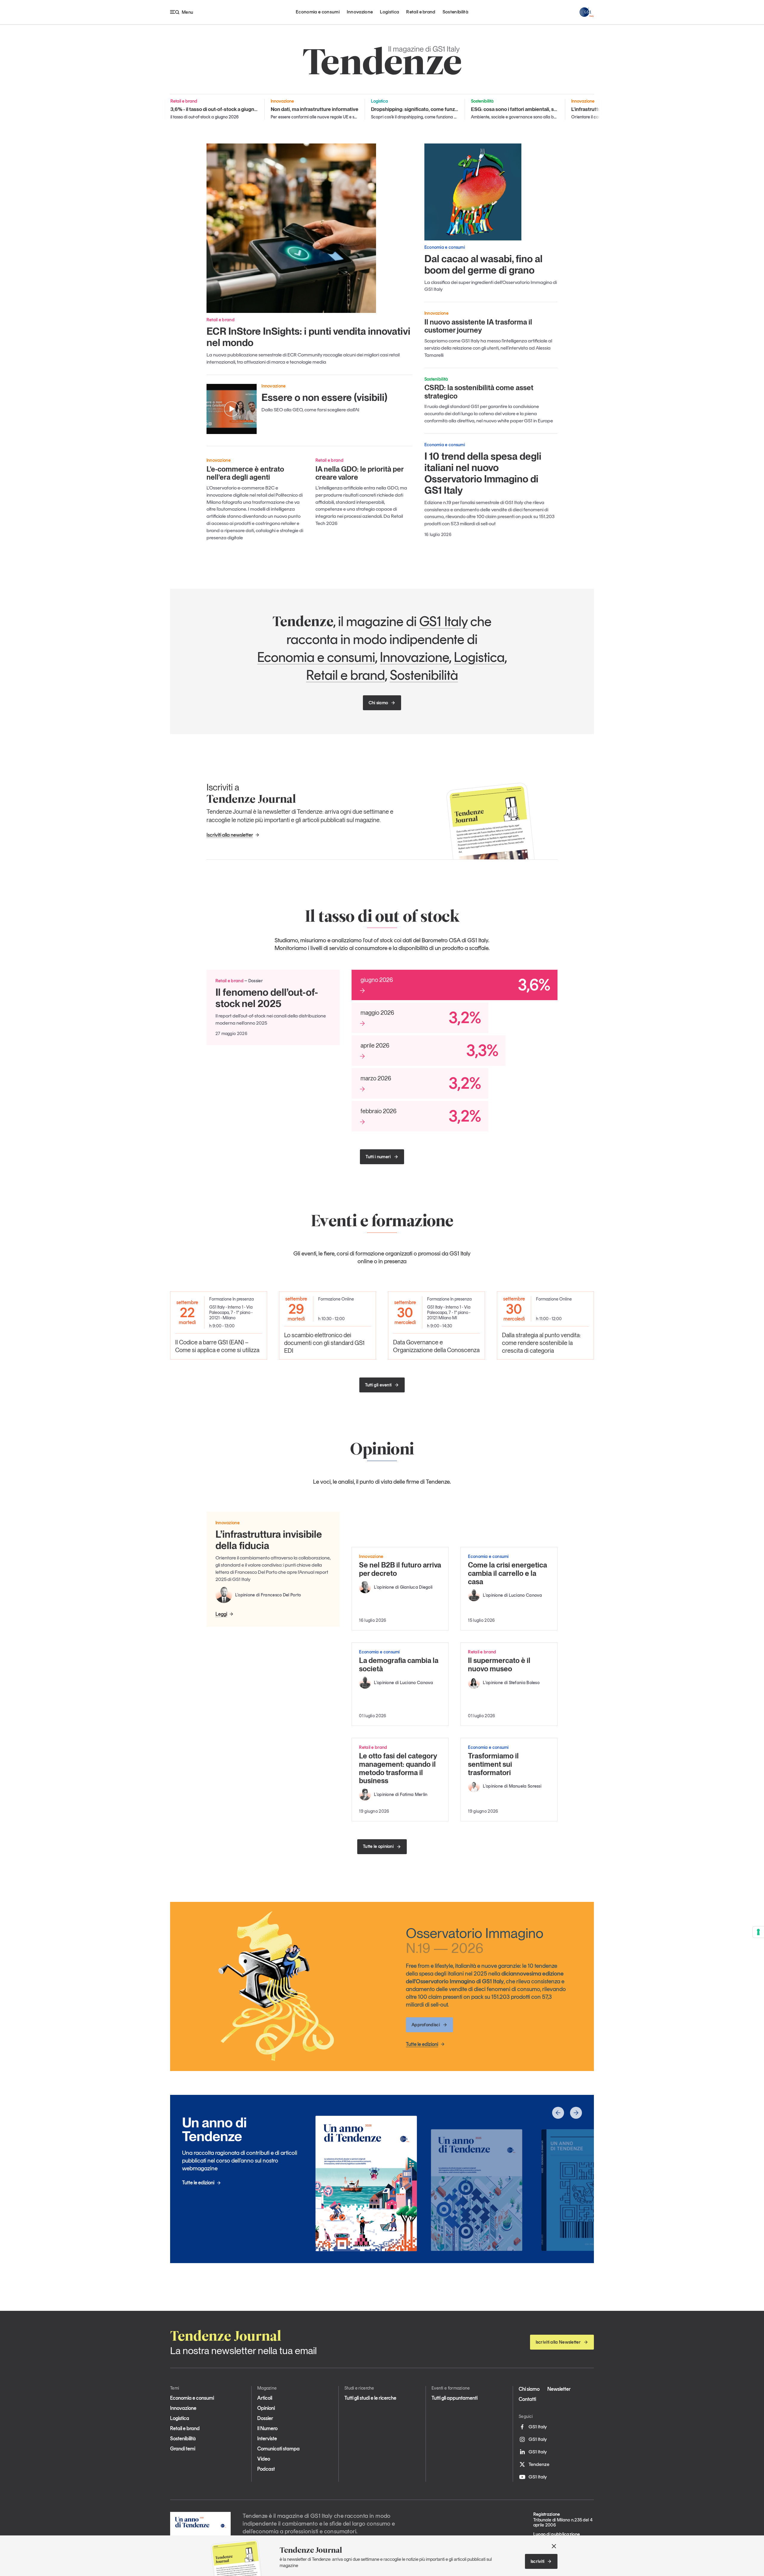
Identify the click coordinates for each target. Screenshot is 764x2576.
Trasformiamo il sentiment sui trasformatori (493, 1764)
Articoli (265, 2398)
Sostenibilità (455, 12)
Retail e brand (421, 12)
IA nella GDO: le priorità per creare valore (359, 473)
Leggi (221, 1614)
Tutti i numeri (378, 1157)
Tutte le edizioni (422, 2044)
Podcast (266, 2469)
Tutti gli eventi (378, 1385)
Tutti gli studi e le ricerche (370, 2398)
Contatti (527, 2399)
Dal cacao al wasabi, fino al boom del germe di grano (483, 264)
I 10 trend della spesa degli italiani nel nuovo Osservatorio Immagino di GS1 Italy (483, 473)
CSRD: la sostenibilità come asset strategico (479, 392)
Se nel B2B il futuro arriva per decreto (400, 1569)
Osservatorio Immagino (475, 1940)
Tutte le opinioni (378, 1846)
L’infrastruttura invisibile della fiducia (269, 1540)
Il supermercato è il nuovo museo (499, 1665)
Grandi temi (183, 2449)
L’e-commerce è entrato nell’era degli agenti (245, 473)
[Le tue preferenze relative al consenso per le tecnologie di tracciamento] (758, 1932)
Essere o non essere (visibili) (324, 397)
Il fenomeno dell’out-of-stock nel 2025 (267, 998)
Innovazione (360, 12)
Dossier (265, 2418)
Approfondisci (426, 2025)
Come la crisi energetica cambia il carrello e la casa (507, 1573)
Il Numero (267, 2428)
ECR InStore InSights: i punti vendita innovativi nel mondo (308, 337)
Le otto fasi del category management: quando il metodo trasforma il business (398, 1768)
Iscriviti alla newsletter (230, 835)
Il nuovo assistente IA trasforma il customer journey (478, 326)
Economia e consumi (318, 12)
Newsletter (559, 2389)
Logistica (389, 12)
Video (264, 2459)
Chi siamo (378, 703)
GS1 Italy (443, 621)
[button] (558, 2113)
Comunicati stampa (278, 2449)
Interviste (267, 2438)
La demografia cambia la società (399, 1665)
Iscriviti (538, 2561)
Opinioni (266, 2408)
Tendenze (539, 2464)
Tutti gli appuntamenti (455, 2398)
